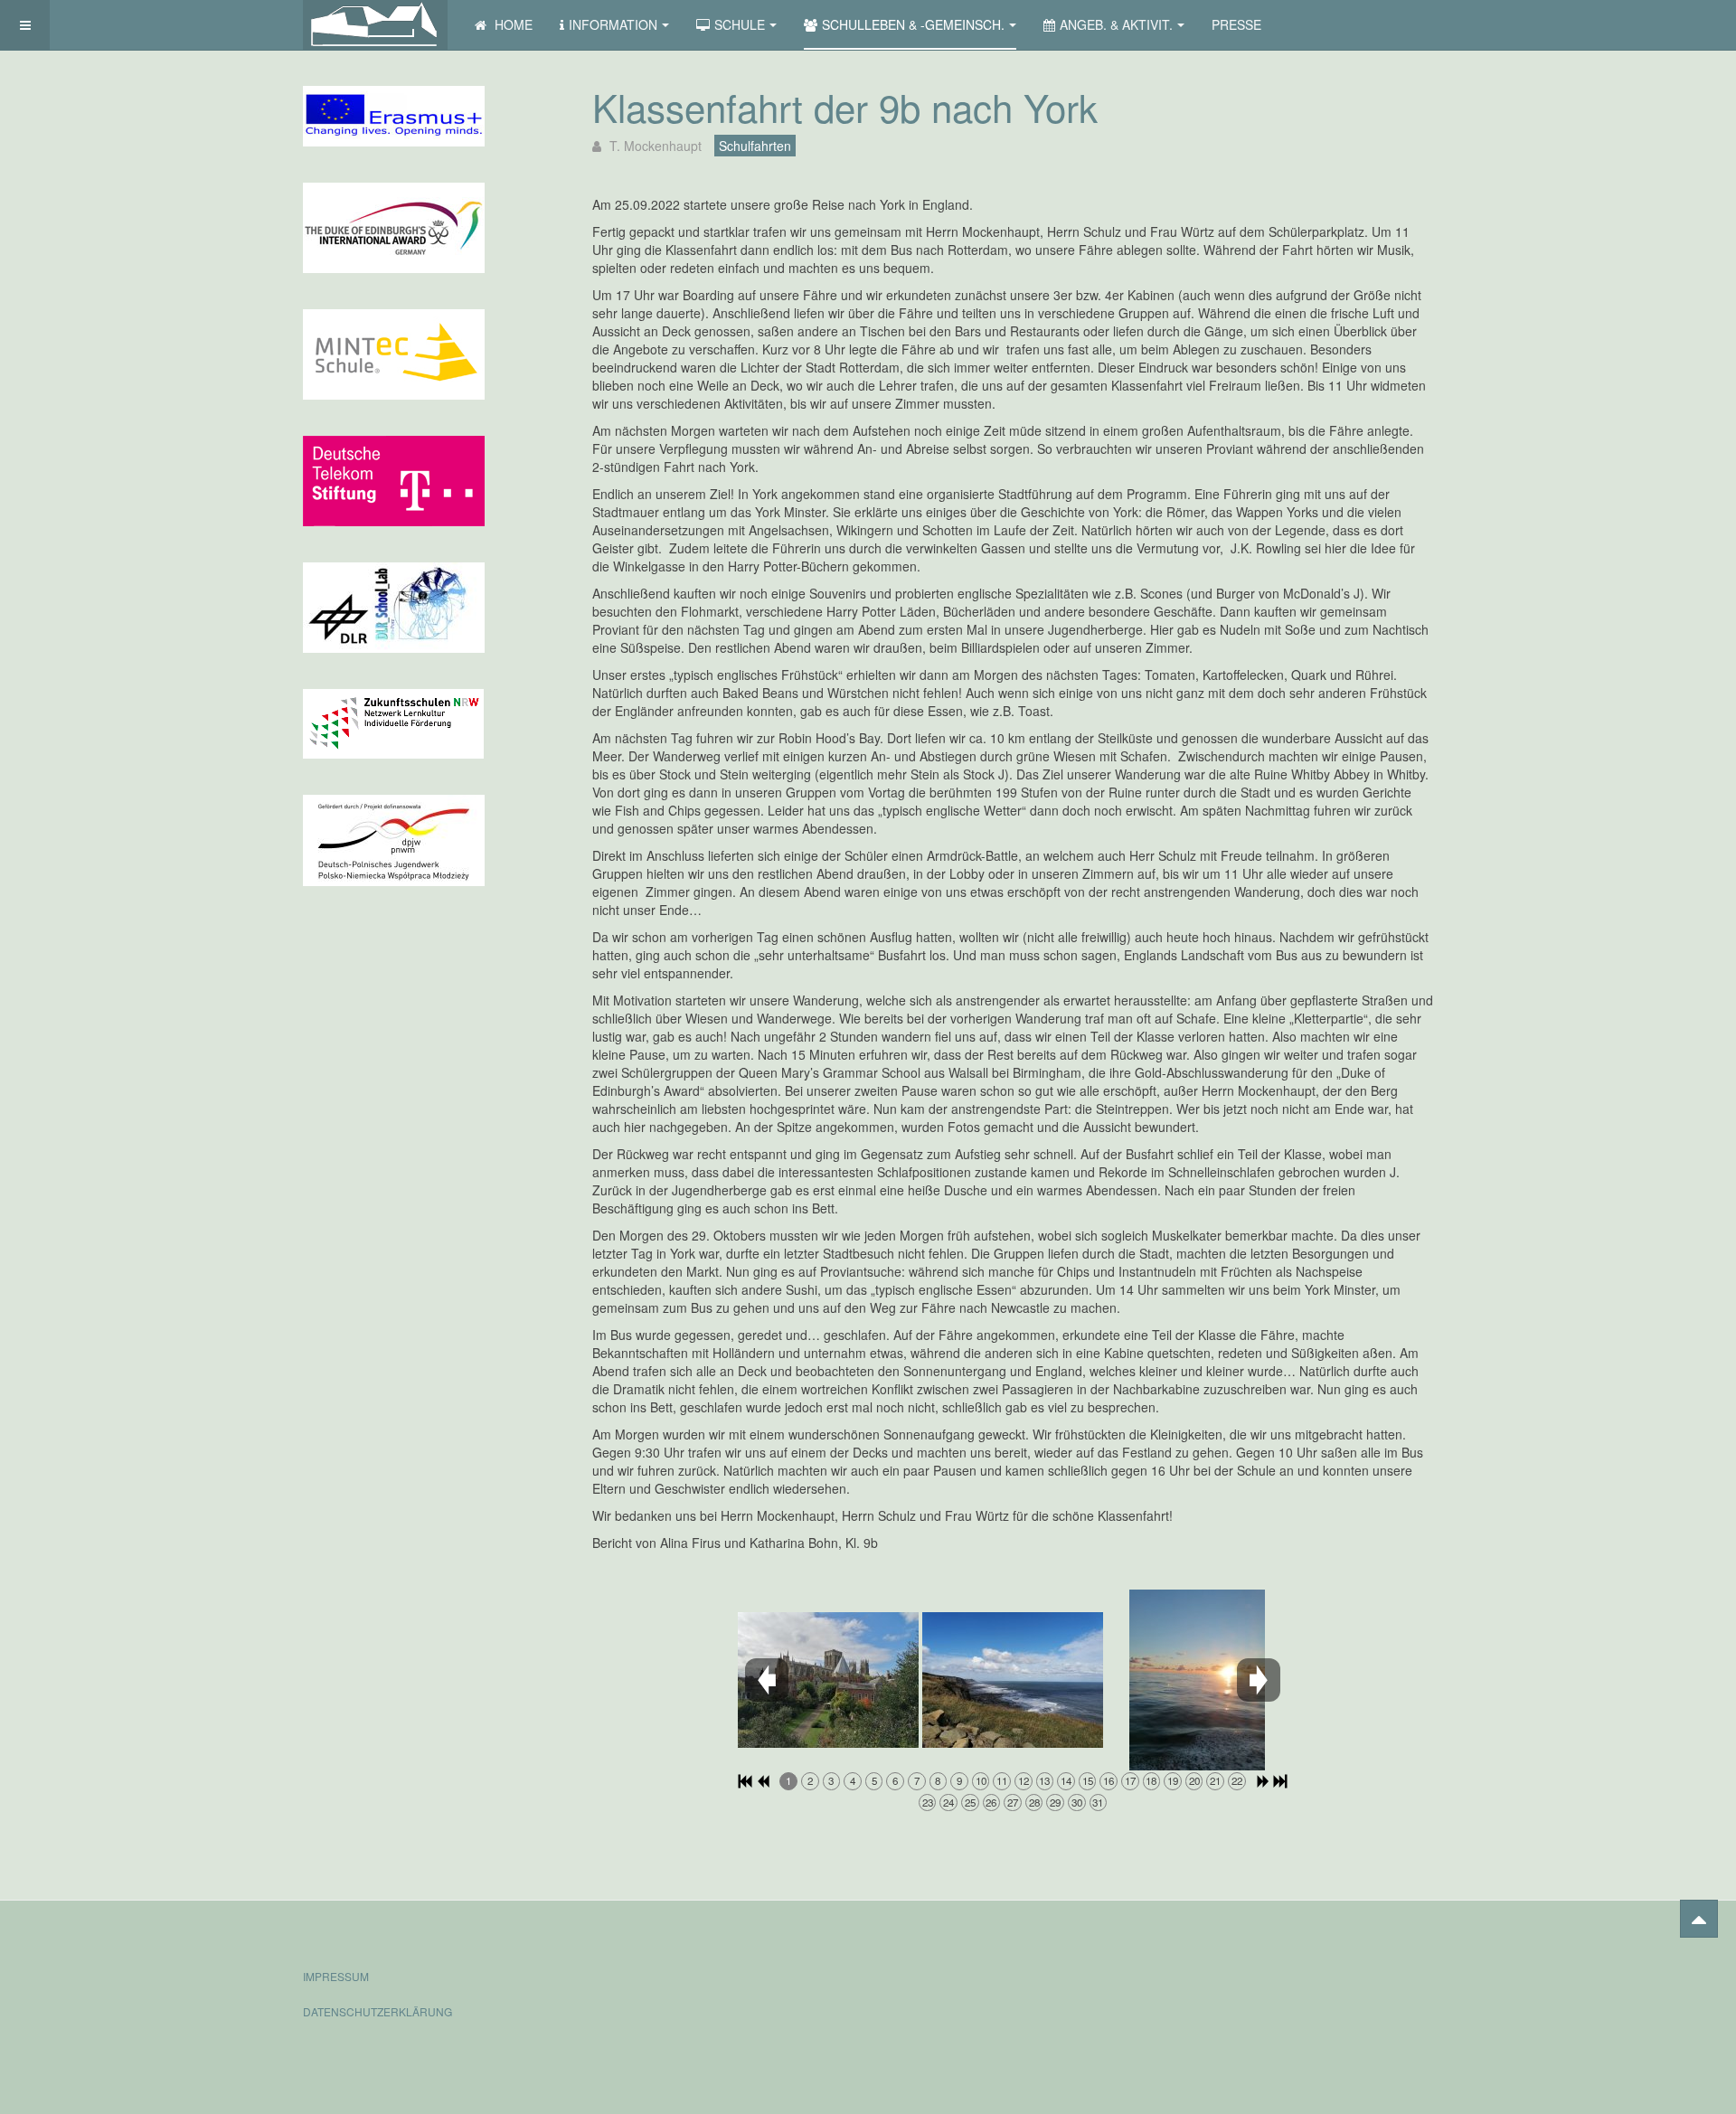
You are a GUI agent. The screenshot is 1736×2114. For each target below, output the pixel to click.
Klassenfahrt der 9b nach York (845, 107)
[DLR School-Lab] (394, 606)
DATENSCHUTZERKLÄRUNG (377, 2011)
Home (512, 24)
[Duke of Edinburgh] (394, 226)
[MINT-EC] (394, 353)
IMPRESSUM (336, 1976)
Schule (740, 24)
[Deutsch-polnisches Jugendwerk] (394, 838)
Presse (1236, 24)
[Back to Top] (1699, 1919)
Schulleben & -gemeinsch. (913, 24)
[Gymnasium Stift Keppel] (375, 25)
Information (613, 24)
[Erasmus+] (394, 114)
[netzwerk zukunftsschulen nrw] (393, 722)
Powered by (1351, 1959)
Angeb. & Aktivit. (1116, 24)
